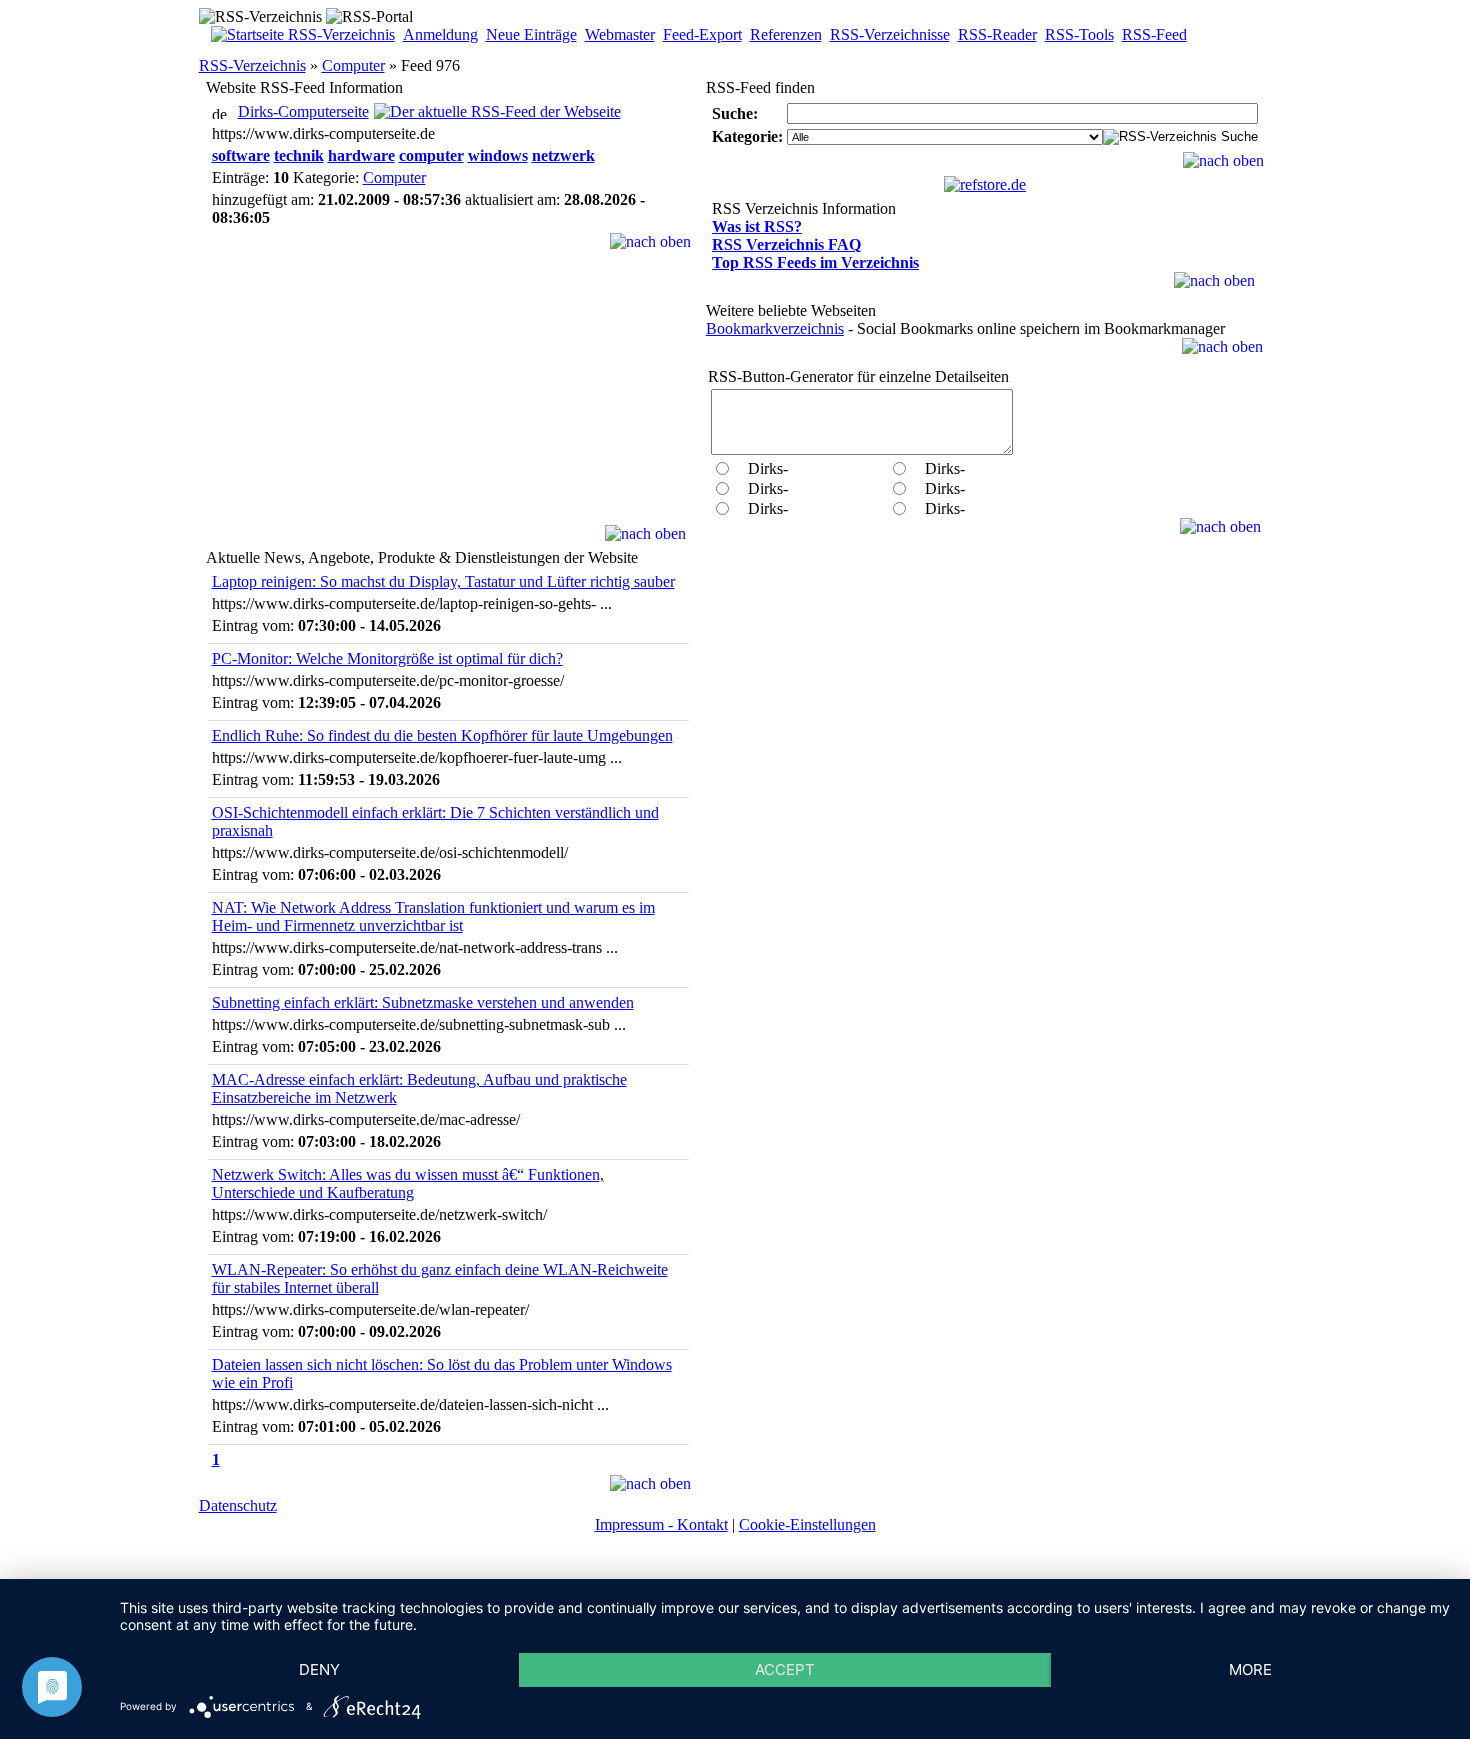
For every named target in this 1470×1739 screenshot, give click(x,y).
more (1250, 1669)
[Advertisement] (448, 400)
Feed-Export (702, 34)
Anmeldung (440, 34)
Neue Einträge (531, 34)
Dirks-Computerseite (303, 111)
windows (498, 155)
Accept (785, 1669)
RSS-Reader (997, 34)
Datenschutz (238, 1505)
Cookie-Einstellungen (807, 1524)
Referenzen (786, 34)
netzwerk (563, 155)
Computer (353, 65)
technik (299, 155)
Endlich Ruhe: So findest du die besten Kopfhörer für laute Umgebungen (442, 735)
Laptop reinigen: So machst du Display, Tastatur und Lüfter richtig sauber (443, 581)
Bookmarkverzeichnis (775, 328)
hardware (361, 155)
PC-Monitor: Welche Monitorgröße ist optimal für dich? (387, 658)
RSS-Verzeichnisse (890, 34)
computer (431, 155)
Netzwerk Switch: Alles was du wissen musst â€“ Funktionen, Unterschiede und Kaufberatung (408, 1183)
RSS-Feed (1154, 34)
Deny (319, 1669)
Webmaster (620, 34)
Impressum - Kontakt (661, 1524)
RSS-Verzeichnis (252, 65)
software (241, 155)
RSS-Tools (1079, 34)
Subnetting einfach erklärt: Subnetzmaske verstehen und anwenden (423, 1002)
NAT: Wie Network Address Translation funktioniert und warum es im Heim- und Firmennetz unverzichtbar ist (433, 916)
